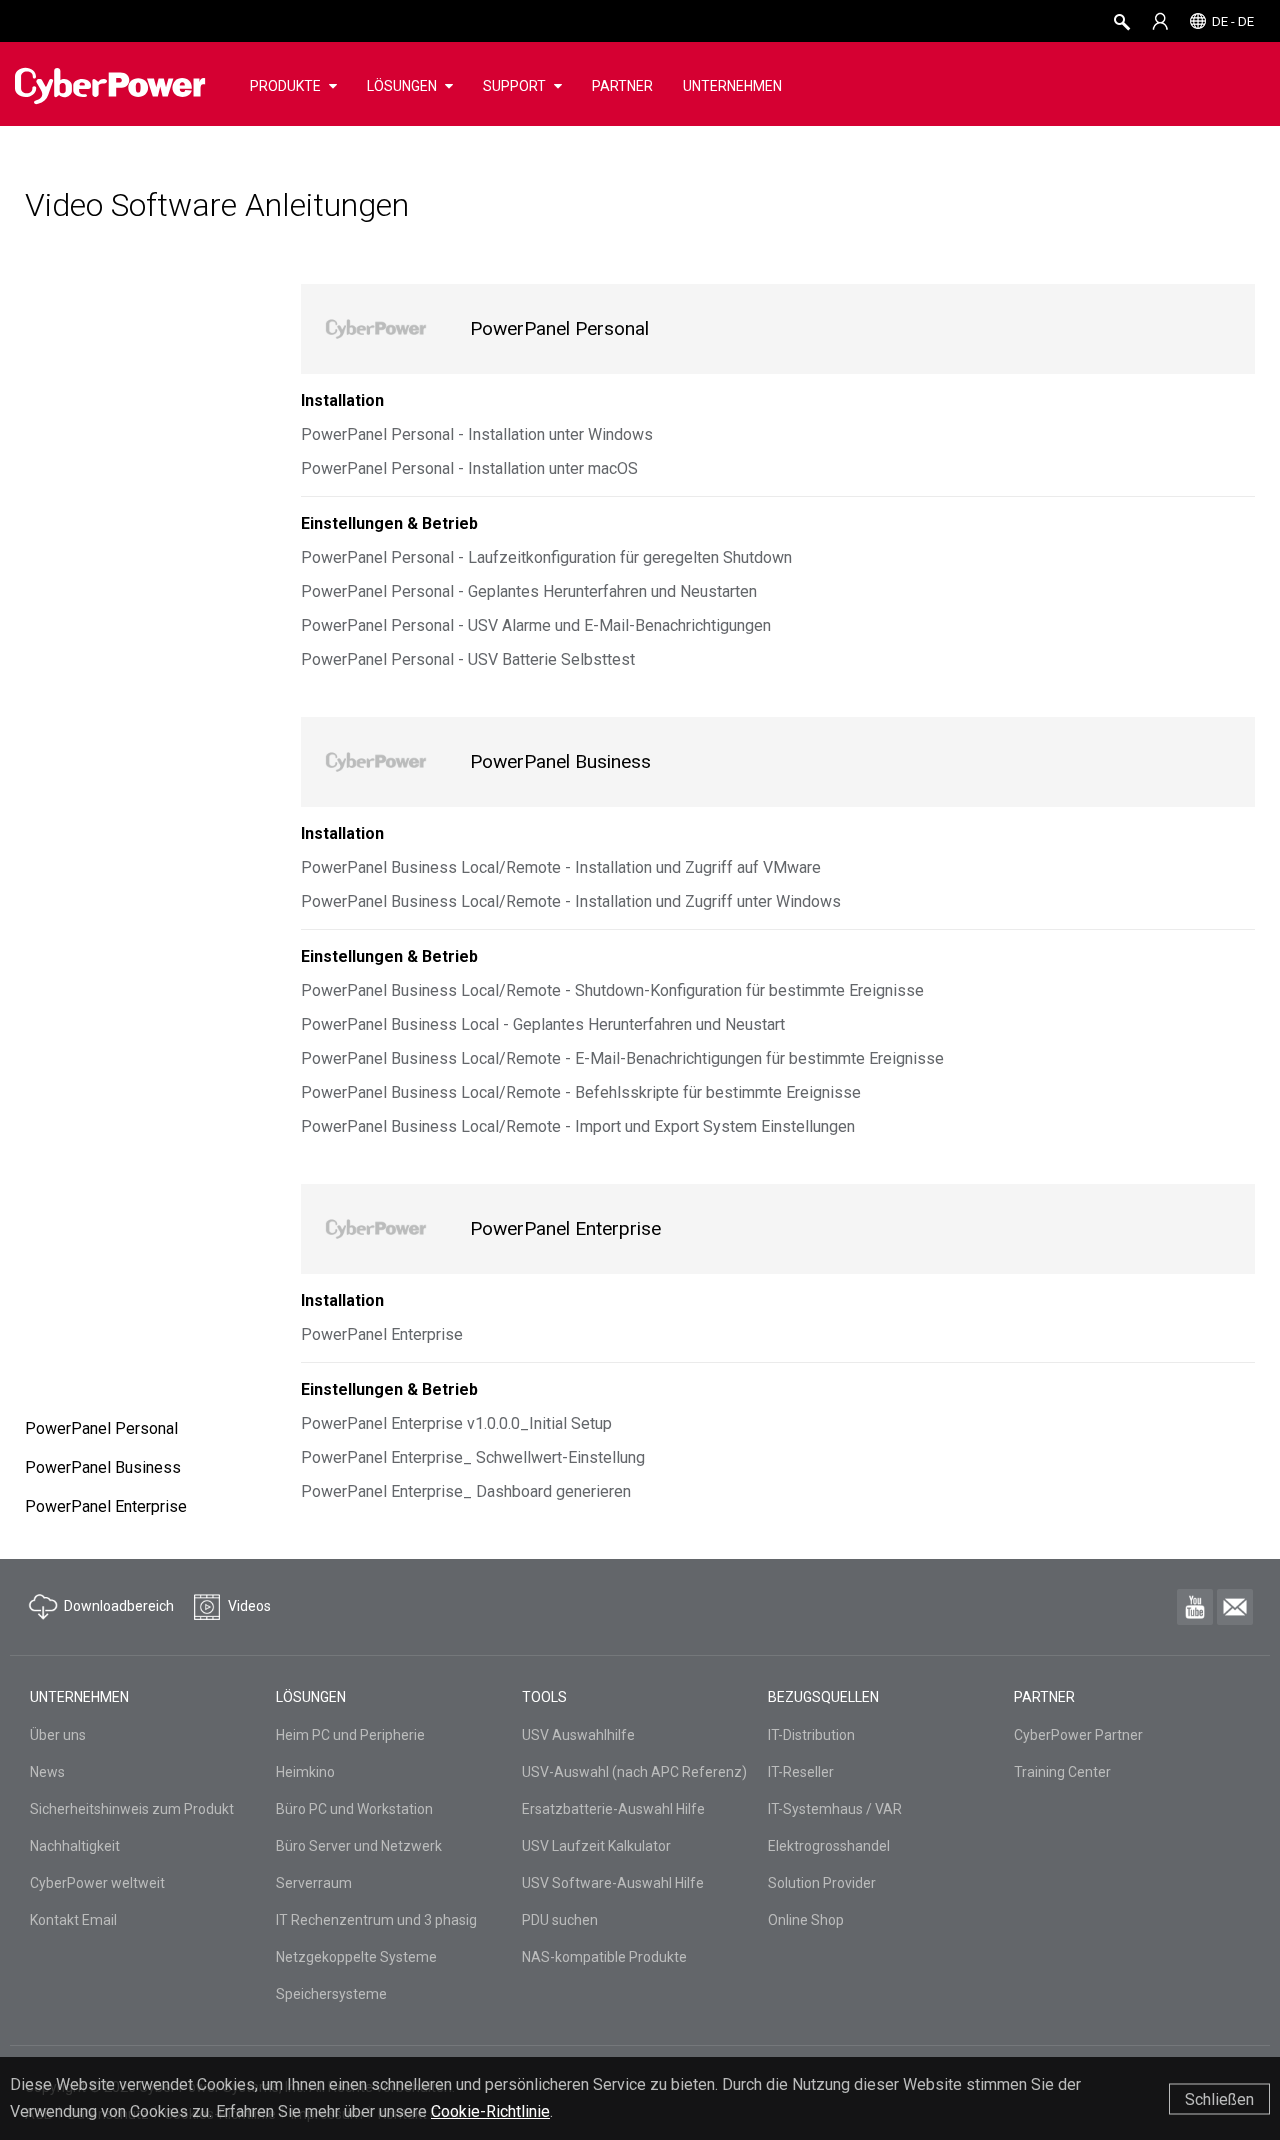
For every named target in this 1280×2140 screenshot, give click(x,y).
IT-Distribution (811, 1735)
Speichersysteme (331, 1994)
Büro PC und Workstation (354, 1809)
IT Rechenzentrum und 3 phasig (376, 1920)
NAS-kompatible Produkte (604, 1957)
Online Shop (806, 1920)
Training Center (1062, 1772)
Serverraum (314, 1883)
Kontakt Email (73, 1920)
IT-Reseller (801, 1772)
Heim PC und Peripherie (350, 1735)
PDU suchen (560, 1920)
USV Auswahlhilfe (578, 1735)
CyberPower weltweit (97, 1883)
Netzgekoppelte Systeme (356, 1957)
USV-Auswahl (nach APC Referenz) (634, 1772)
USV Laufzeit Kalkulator (596, 1846)
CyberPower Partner (1078, 1735)
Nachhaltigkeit (75, 1846)
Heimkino (305, 1772)
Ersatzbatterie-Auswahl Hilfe (613, 1809)
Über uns (58, 1735)
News (47, 1772)
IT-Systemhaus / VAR (835, 1809)
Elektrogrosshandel (829, 1846)
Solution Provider (822, 1883)
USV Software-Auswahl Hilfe (613, 1883)
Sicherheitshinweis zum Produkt (132, 1809)
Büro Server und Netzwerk (359, 1846)
